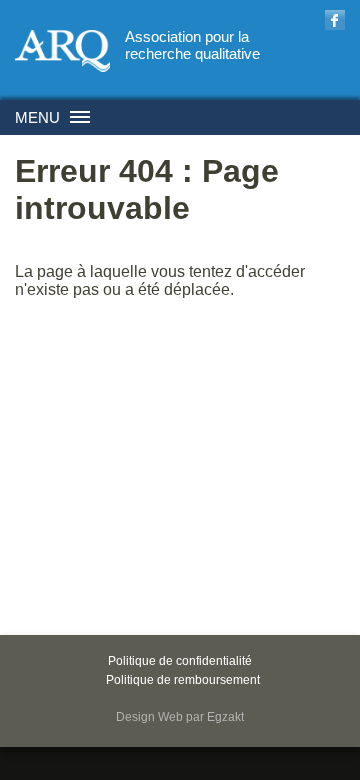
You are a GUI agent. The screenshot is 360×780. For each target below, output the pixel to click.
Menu (37, 117)
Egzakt (225, 717)
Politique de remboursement (183, 680)
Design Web (149, 717)
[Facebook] (335, 22)
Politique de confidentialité (180, 661)
